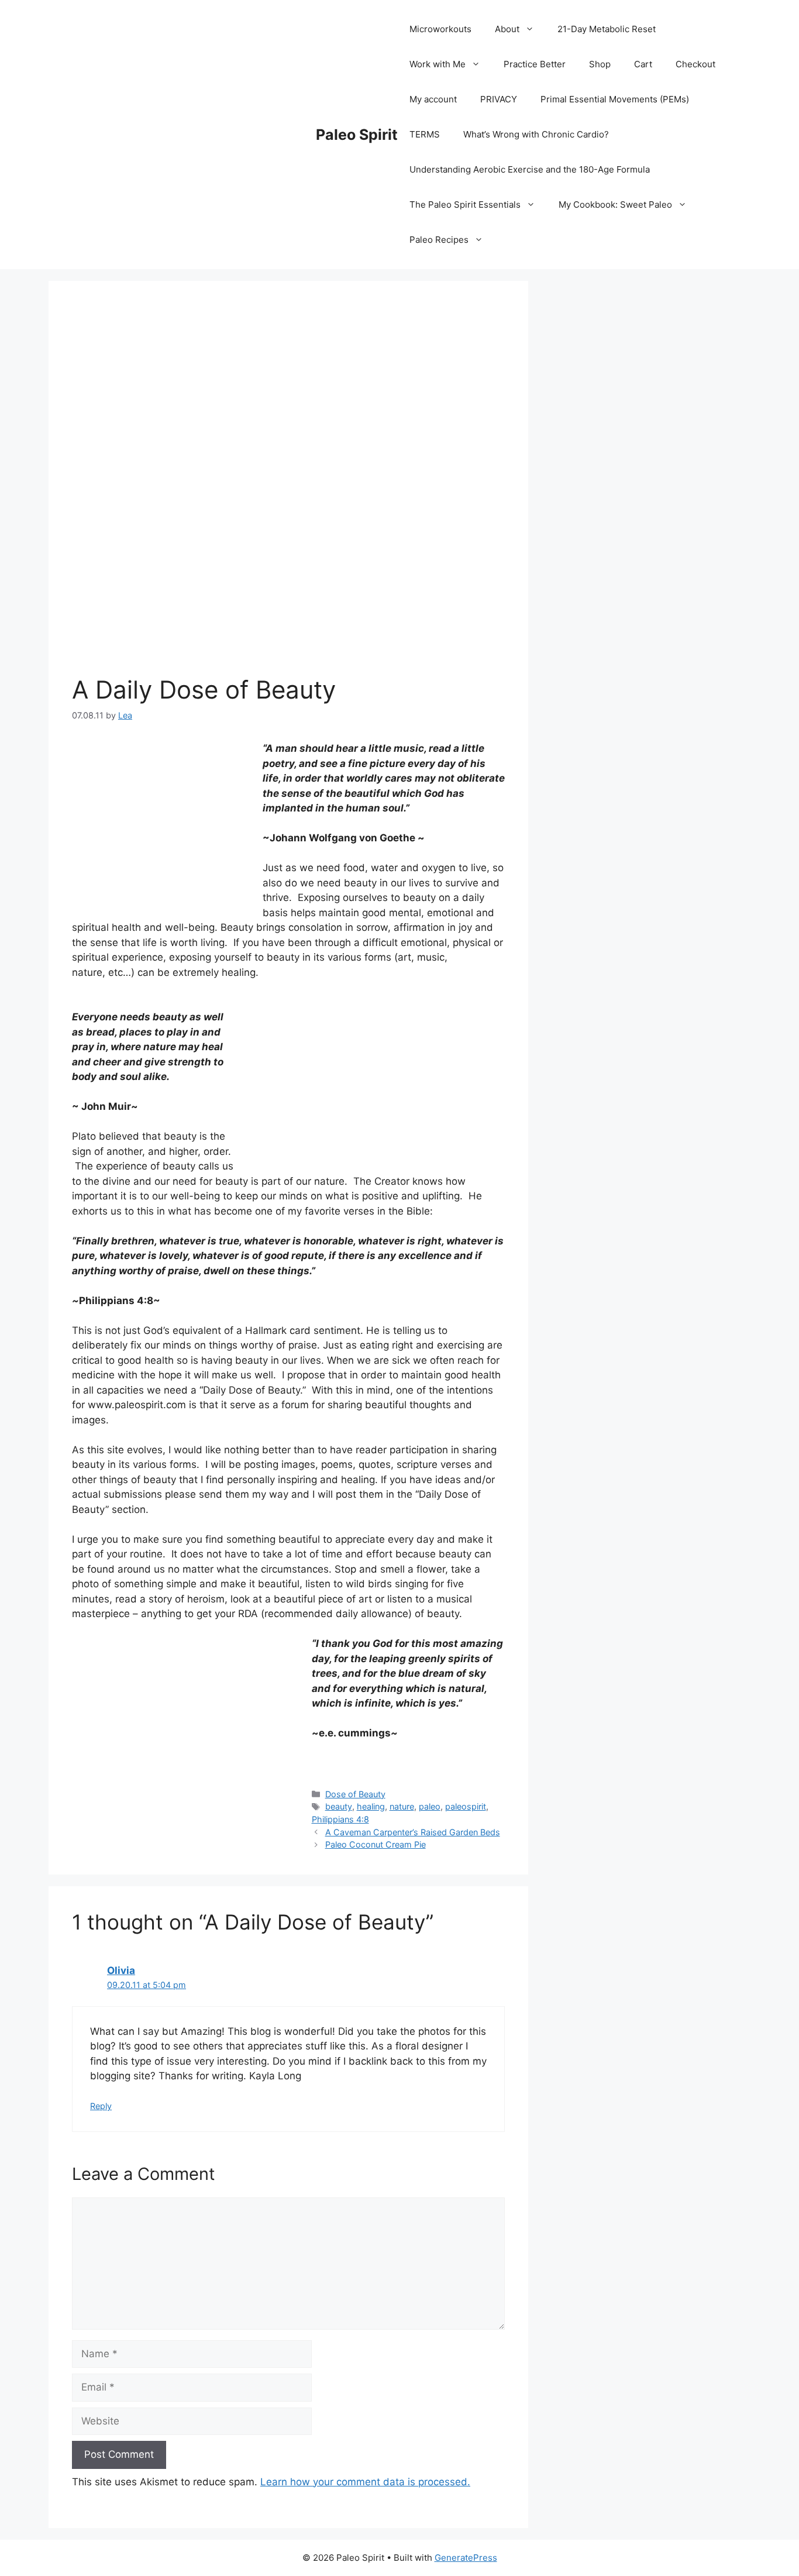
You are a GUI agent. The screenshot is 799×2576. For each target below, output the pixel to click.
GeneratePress (466, 2558)
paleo (430, 1806)
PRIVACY (499, 99)
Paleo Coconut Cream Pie (376, 1844)
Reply (101, 2106)
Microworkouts (440, 29)
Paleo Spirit (357, 135)
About (507, 29)
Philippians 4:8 (340, 1819)
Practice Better (535, 64)
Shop (600, 64)
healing (371, 1806)
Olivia (121, 1970)
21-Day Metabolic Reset (607, 29)
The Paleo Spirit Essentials (465, 204)
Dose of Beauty (355, 1794)
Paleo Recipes (439, 240)
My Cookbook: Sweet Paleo (615, 204)
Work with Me (438, 64)
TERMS (425, 134)
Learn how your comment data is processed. (365, 2482)
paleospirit (466, 1806)
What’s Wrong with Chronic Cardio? (536, 134)
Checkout (695, 64)
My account (433, 99)
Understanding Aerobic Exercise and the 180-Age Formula (530, 169)
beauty (339, 1806)
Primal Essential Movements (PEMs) (615, 99)
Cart (643, 64)
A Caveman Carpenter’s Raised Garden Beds (413, 1832)
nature (402, 1806)
